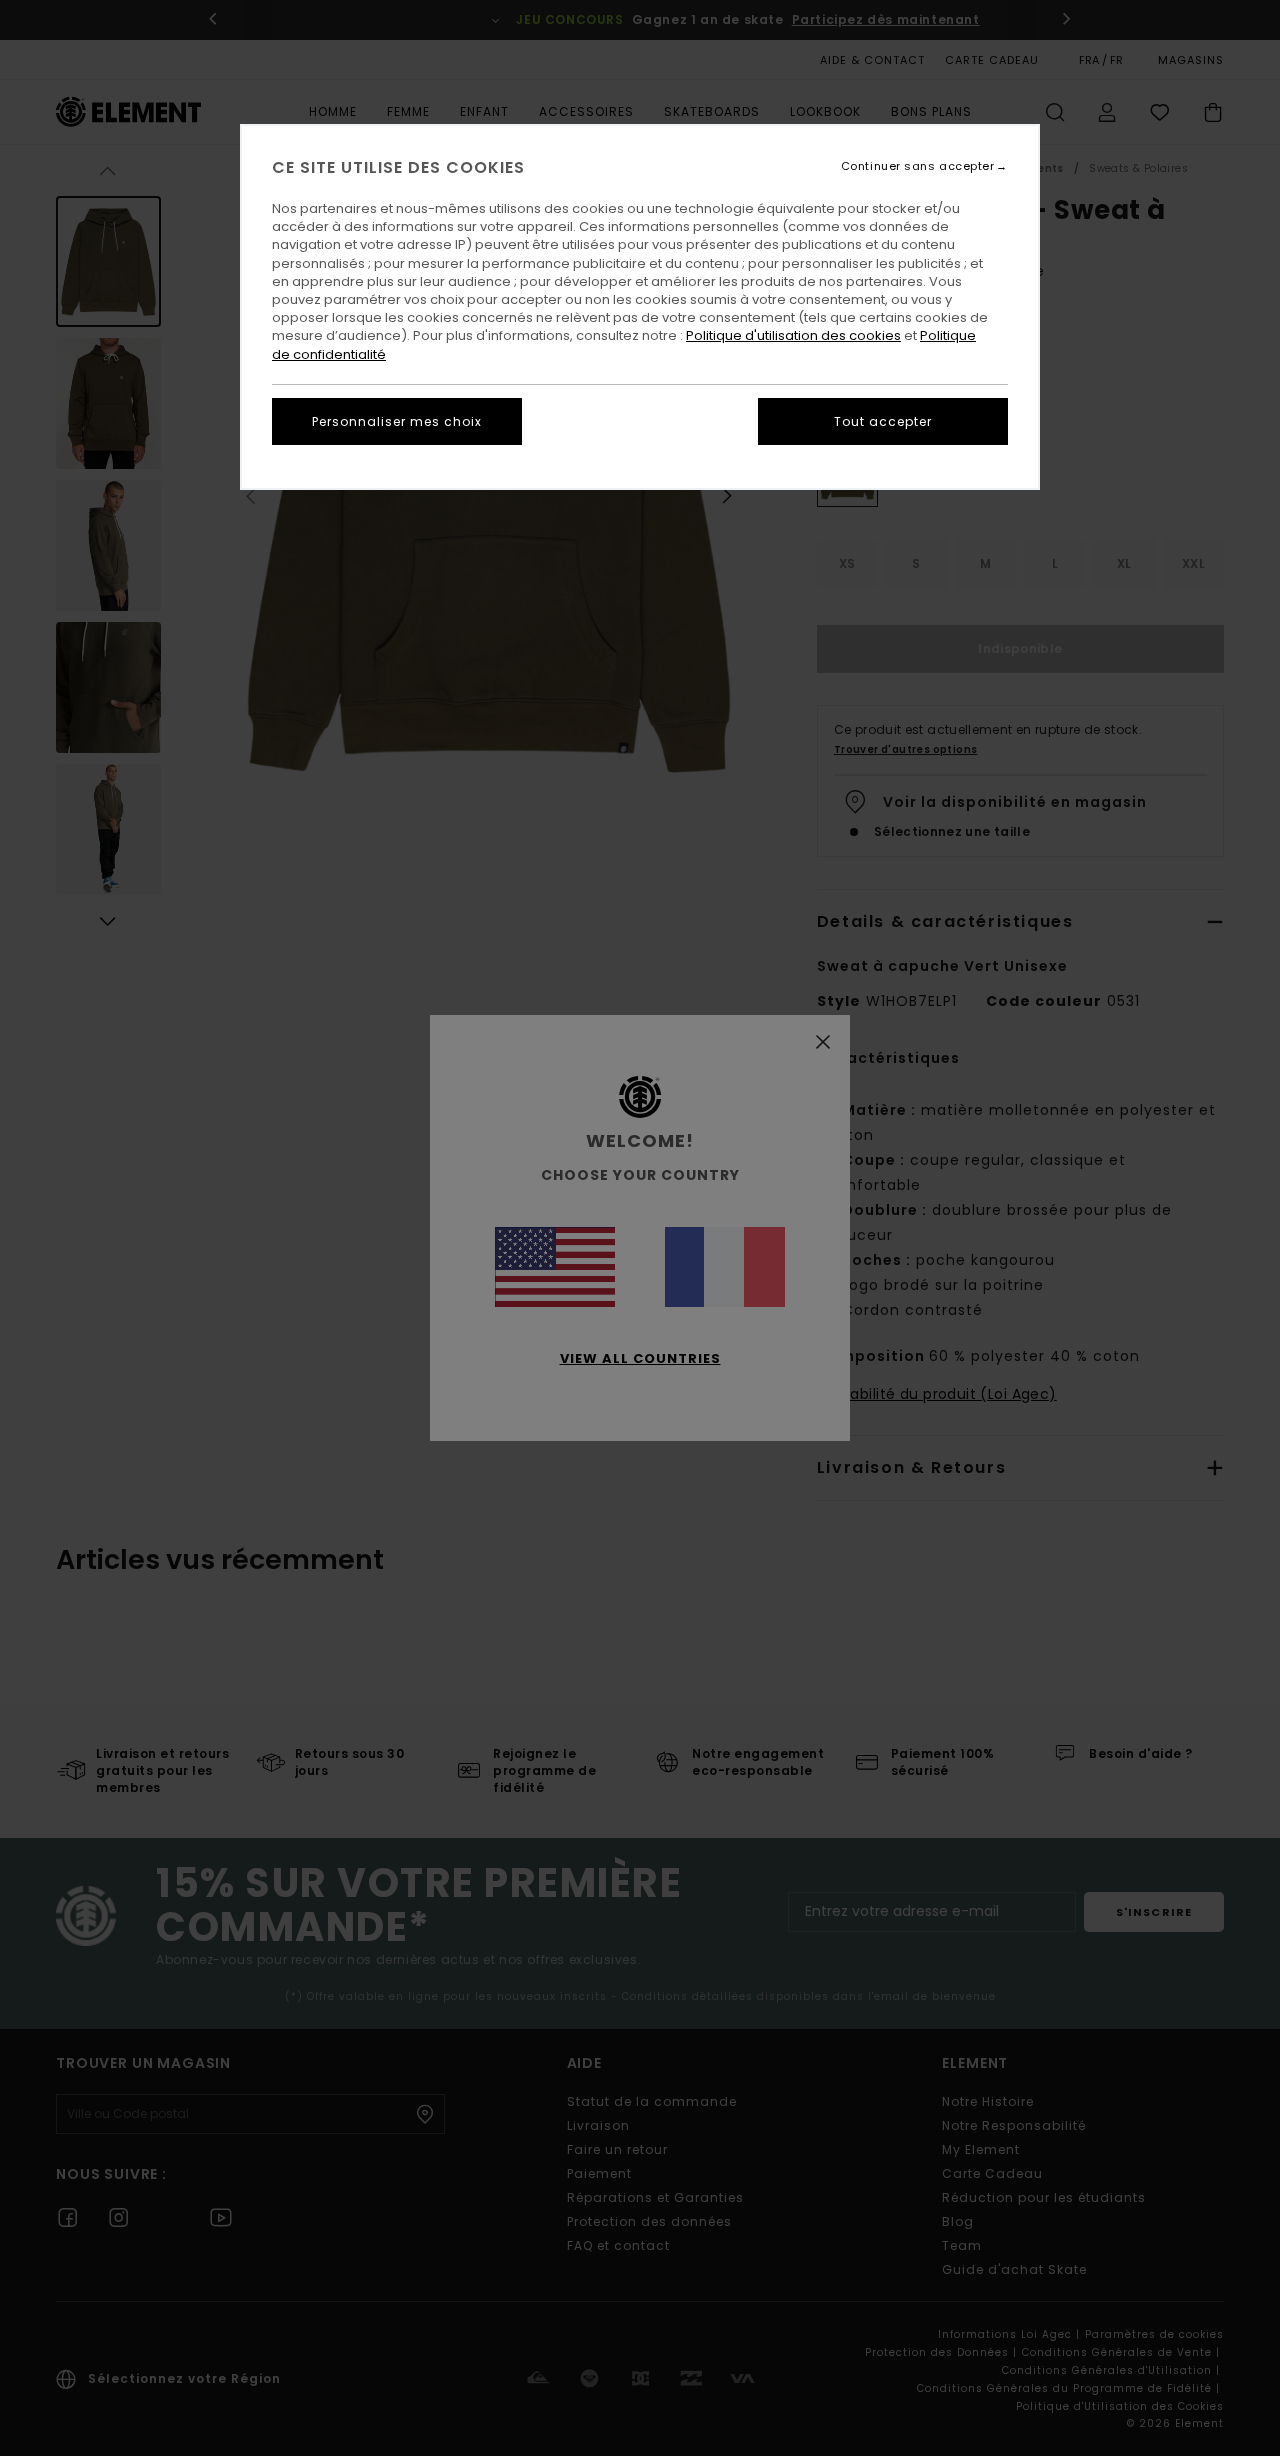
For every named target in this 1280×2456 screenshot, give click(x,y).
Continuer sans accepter (918, 166)
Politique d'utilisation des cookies (793, 335)
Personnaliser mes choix (397, 421)
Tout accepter (883, 421)
